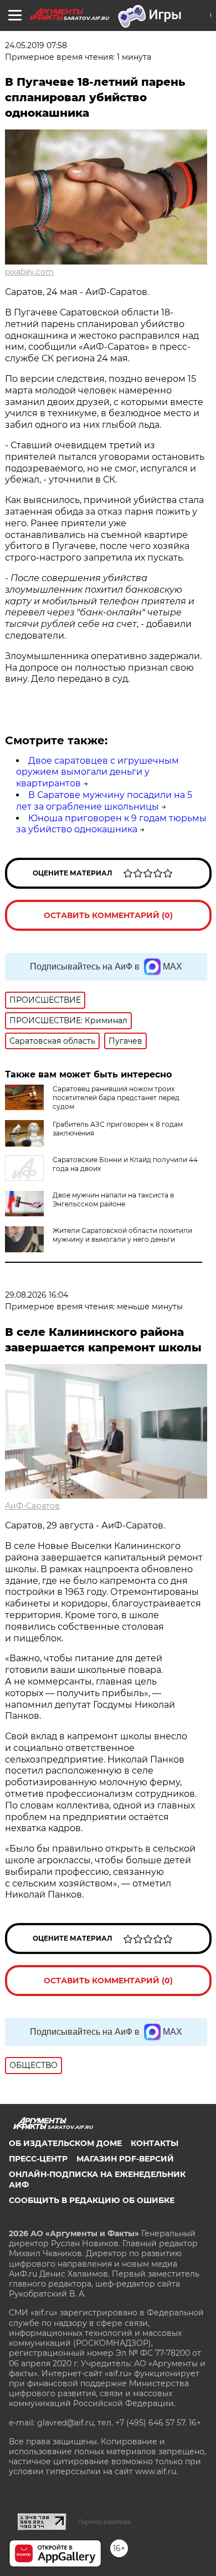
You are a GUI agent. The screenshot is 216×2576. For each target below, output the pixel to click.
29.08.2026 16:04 (37, 1295)
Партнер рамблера (104, 2522)
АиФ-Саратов (32, 1506)
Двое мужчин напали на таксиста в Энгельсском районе (113, 1199)
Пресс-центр (38, 2159)
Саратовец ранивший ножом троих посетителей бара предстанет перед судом (116, 1098)
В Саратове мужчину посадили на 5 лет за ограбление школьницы (104, 801)
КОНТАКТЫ (155, 2143)
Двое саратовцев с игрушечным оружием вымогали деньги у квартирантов (97, 772)
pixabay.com (29, 272)
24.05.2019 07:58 (36, 45)
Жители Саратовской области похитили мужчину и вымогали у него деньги (122, 1235)
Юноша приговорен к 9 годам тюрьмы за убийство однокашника (111, 824)
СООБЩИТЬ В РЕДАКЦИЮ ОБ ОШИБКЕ (92, 2200)
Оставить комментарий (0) (108, 915)
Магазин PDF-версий (125, 2159)
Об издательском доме (65, 2143)
